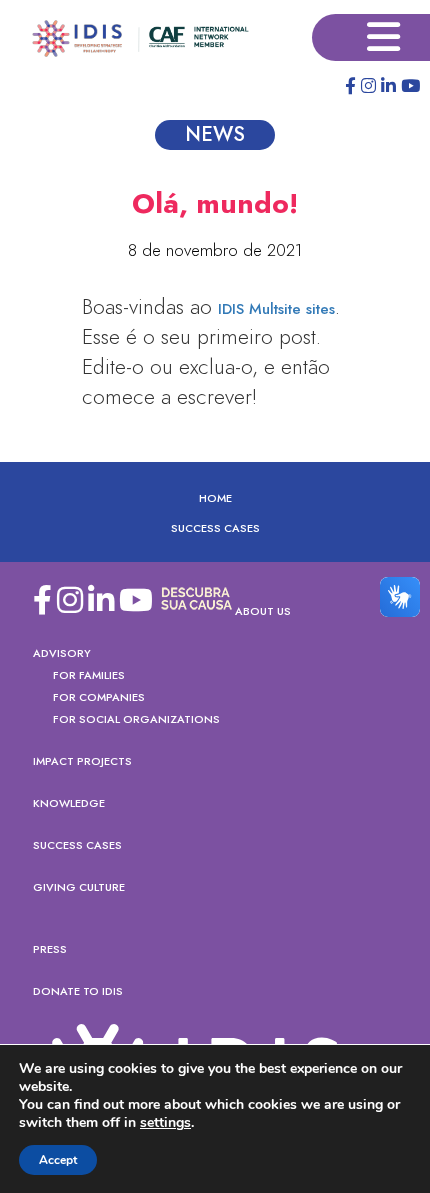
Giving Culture (79, 887)
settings (165, 1123)
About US (263, 611)
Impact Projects (82, 761)
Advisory (62, 653)
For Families (89, 675)
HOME (215, 498)
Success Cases (215, 528)
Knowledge (69, 803)
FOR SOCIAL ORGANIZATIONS (136, 719)
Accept (58, 1160)
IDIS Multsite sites (276, 309)
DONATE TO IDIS (78, 991)
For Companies (99, 697)
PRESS (50, 949)
